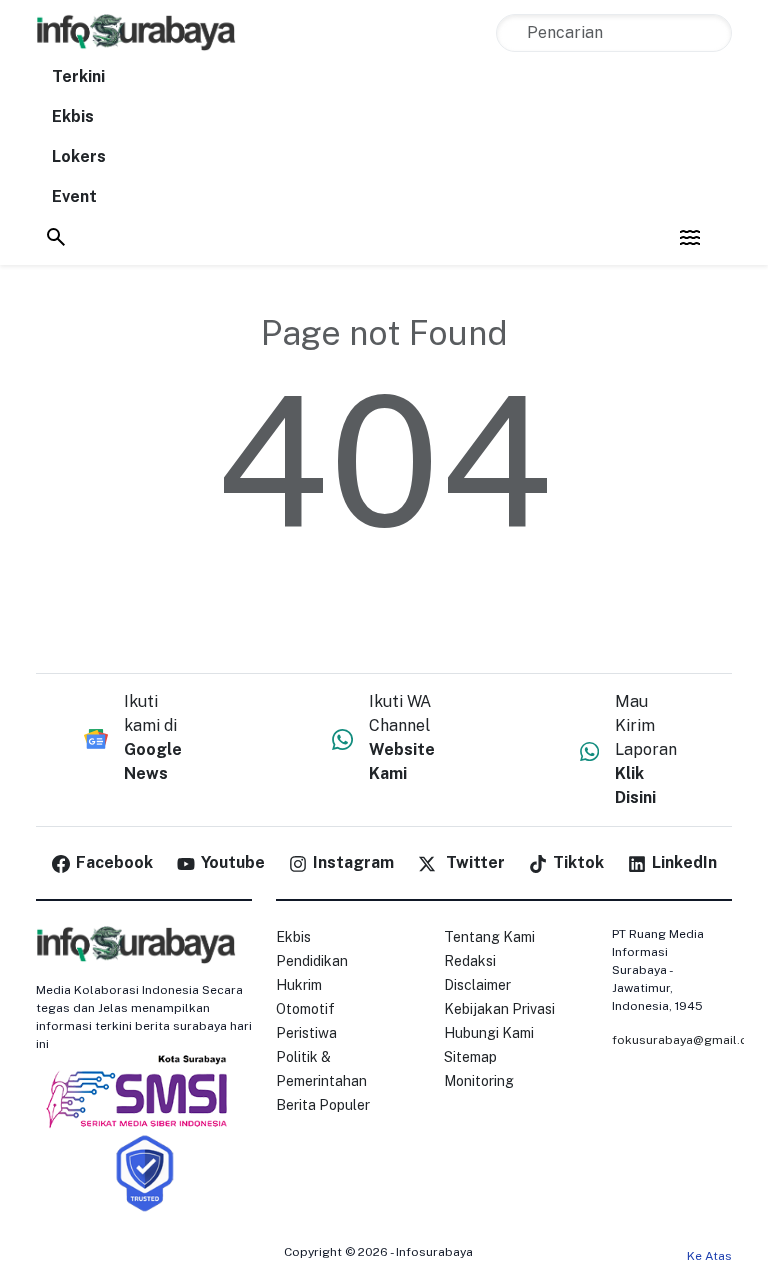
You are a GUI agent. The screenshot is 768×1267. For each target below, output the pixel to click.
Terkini (78, 76)
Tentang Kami (489, 937)
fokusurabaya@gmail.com (689, 1040)
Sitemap (470, 1057)
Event (74, 196)
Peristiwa (306, 1033)
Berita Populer (323, 1105)
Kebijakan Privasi (499, 1009)
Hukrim (299, 985)
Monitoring (479, 1081)
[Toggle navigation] (690, 237)
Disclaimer (477, 985)
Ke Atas (709, 1256)
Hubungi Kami (489, 1033)
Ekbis (73, 116)
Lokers (79, 156)
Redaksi (470, 961)
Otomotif (305, 1009)
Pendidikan (312, 961)
